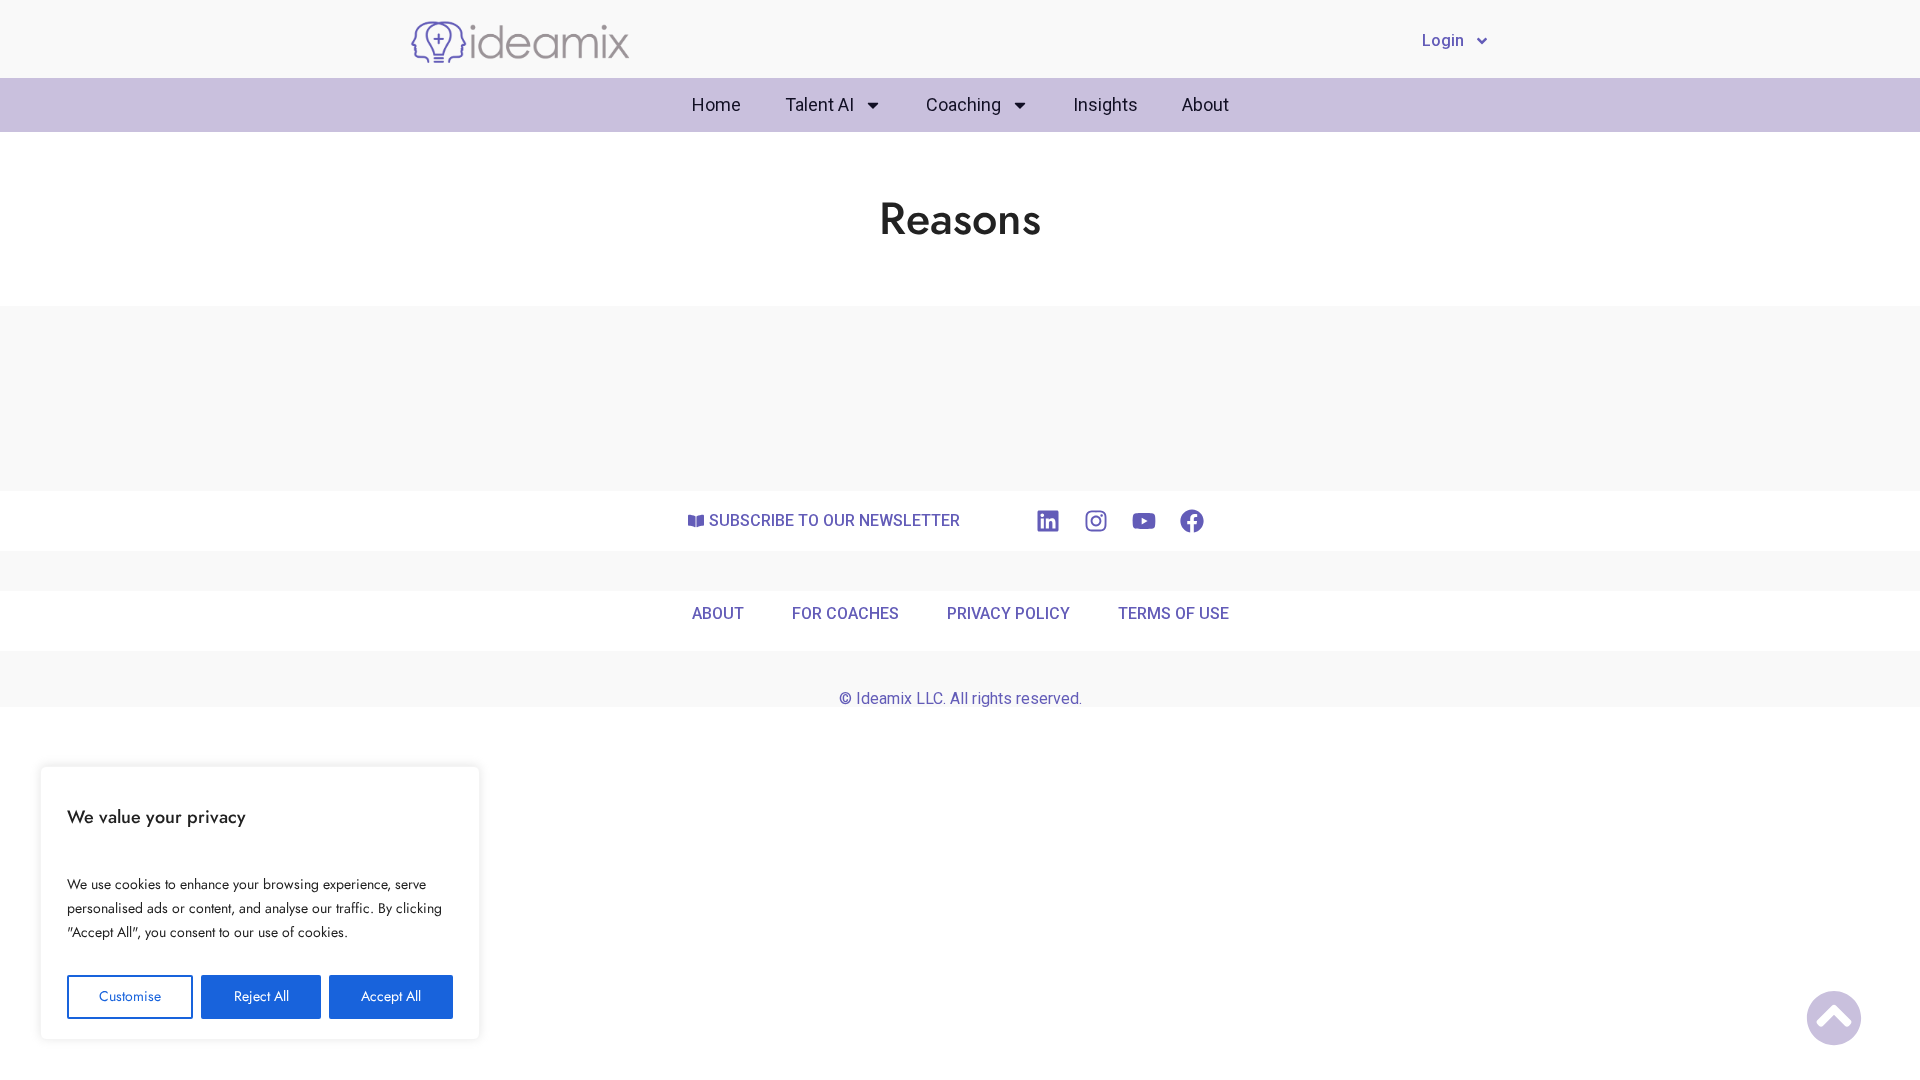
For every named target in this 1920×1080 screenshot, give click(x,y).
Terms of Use (1173, 613)
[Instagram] (1096, 521)
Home (716, 104)
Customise (130, 996)
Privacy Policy (1008, 613)
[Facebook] (1192, 521)
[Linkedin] (1048, 521)
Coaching (963, 104)
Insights (1105, 104)
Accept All (391, 996)
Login (1443, 40)
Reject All (261, 996)
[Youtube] (1144, 521)
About (1205, 104)
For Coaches (845, 613)
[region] (260, 903)
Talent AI (819, 104)
